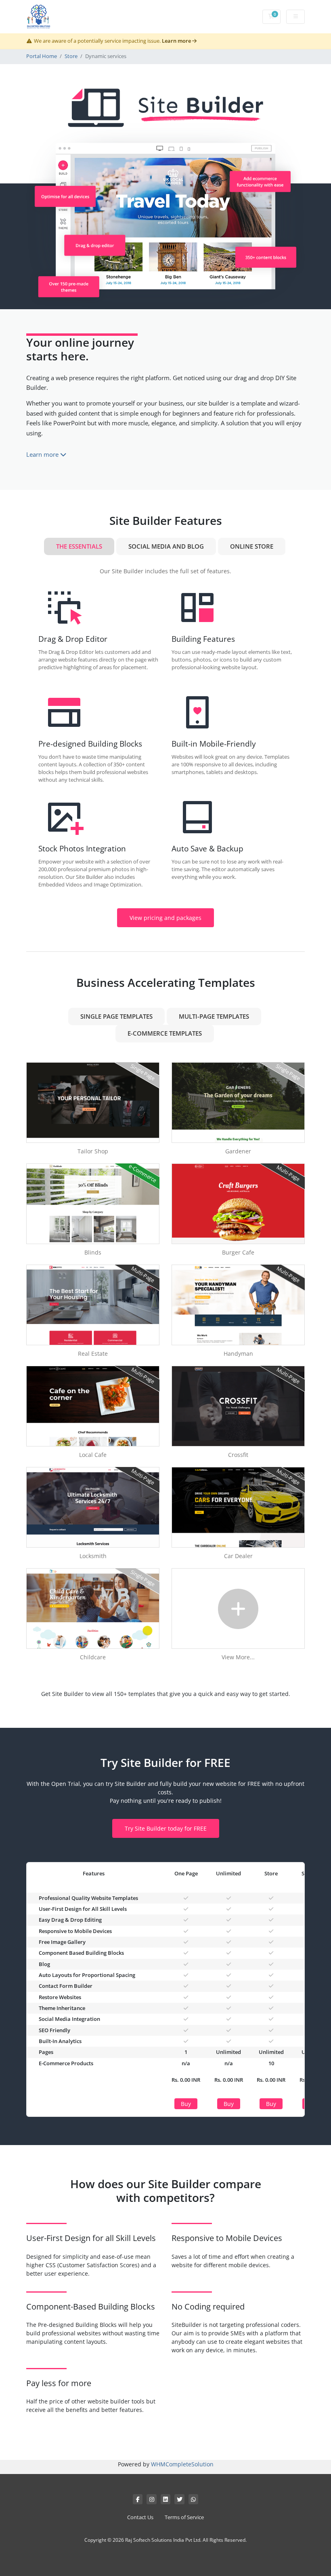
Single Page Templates (116, 1016)
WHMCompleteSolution (182, 2464)
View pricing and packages (165, 918)
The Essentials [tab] (79, 546)
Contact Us (140, 2517)
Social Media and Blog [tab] (166, 546)
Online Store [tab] (252, 546)
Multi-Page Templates (214, 1016)
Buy (186, 2104)
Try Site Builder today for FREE (166, 1828)
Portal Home (42, 56)
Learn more (177, 41)
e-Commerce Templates (165, 1033)
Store (71, 56)
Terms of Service (184, 2517)
